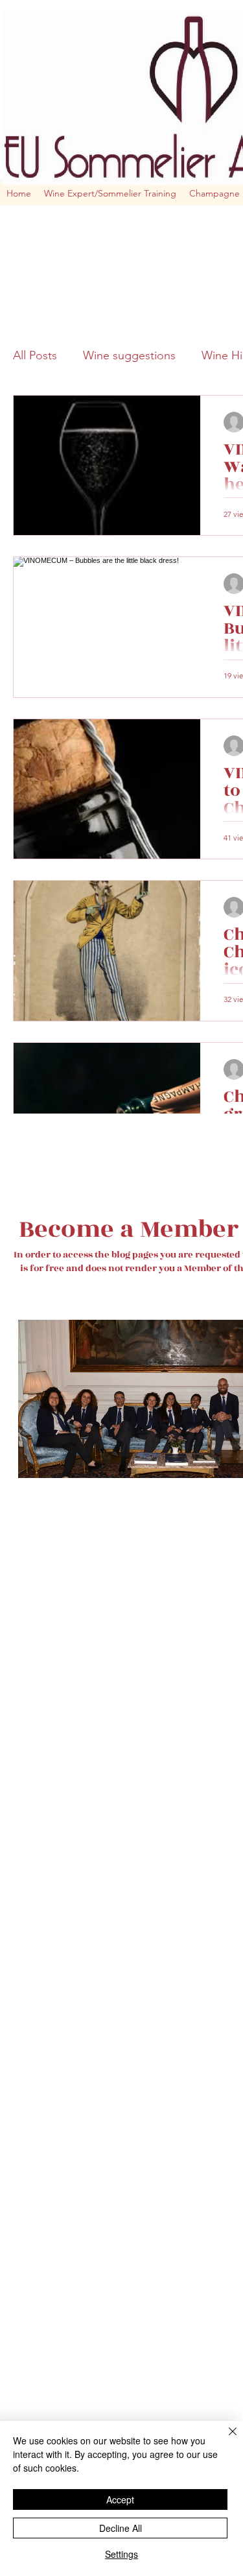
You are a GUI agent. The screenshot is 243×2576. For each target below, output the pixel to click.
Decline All (121, 2528)
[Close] (225, 2439)
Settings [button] (121, 2554)
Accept (120, 2499)
